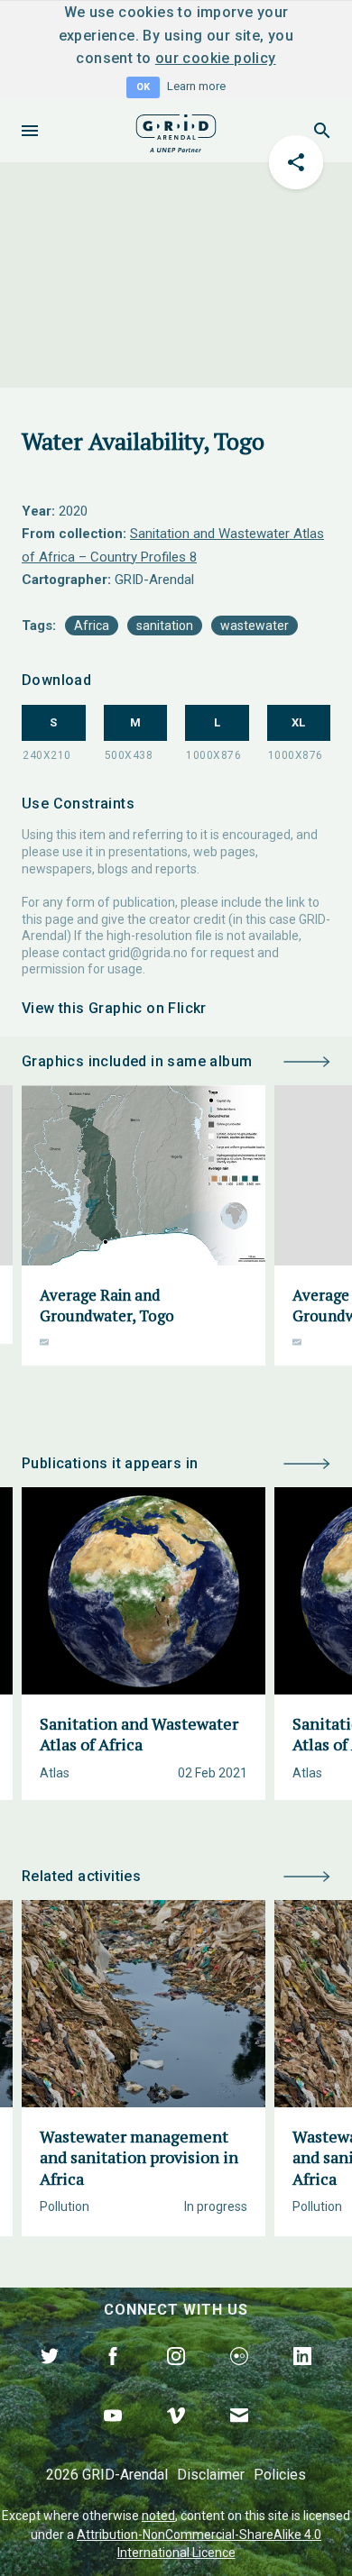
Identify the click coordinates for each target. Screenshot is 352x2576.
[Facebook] (113, 2377)
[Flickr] (239, 2377)
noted (158, 2516)
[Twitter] (50, 2377)
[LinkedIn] (302, 2377)
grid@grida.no (148, 953)
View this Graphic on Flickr (114, 1008)
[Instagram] (176, 2377)
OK (143, 87)
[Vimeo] (176, 2436)
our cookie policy (216, 58)
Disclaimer (211, 2475)
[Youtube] (113, 2436)
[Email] (239, 2436)
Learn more (196, 86)
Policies (280, 2475)
